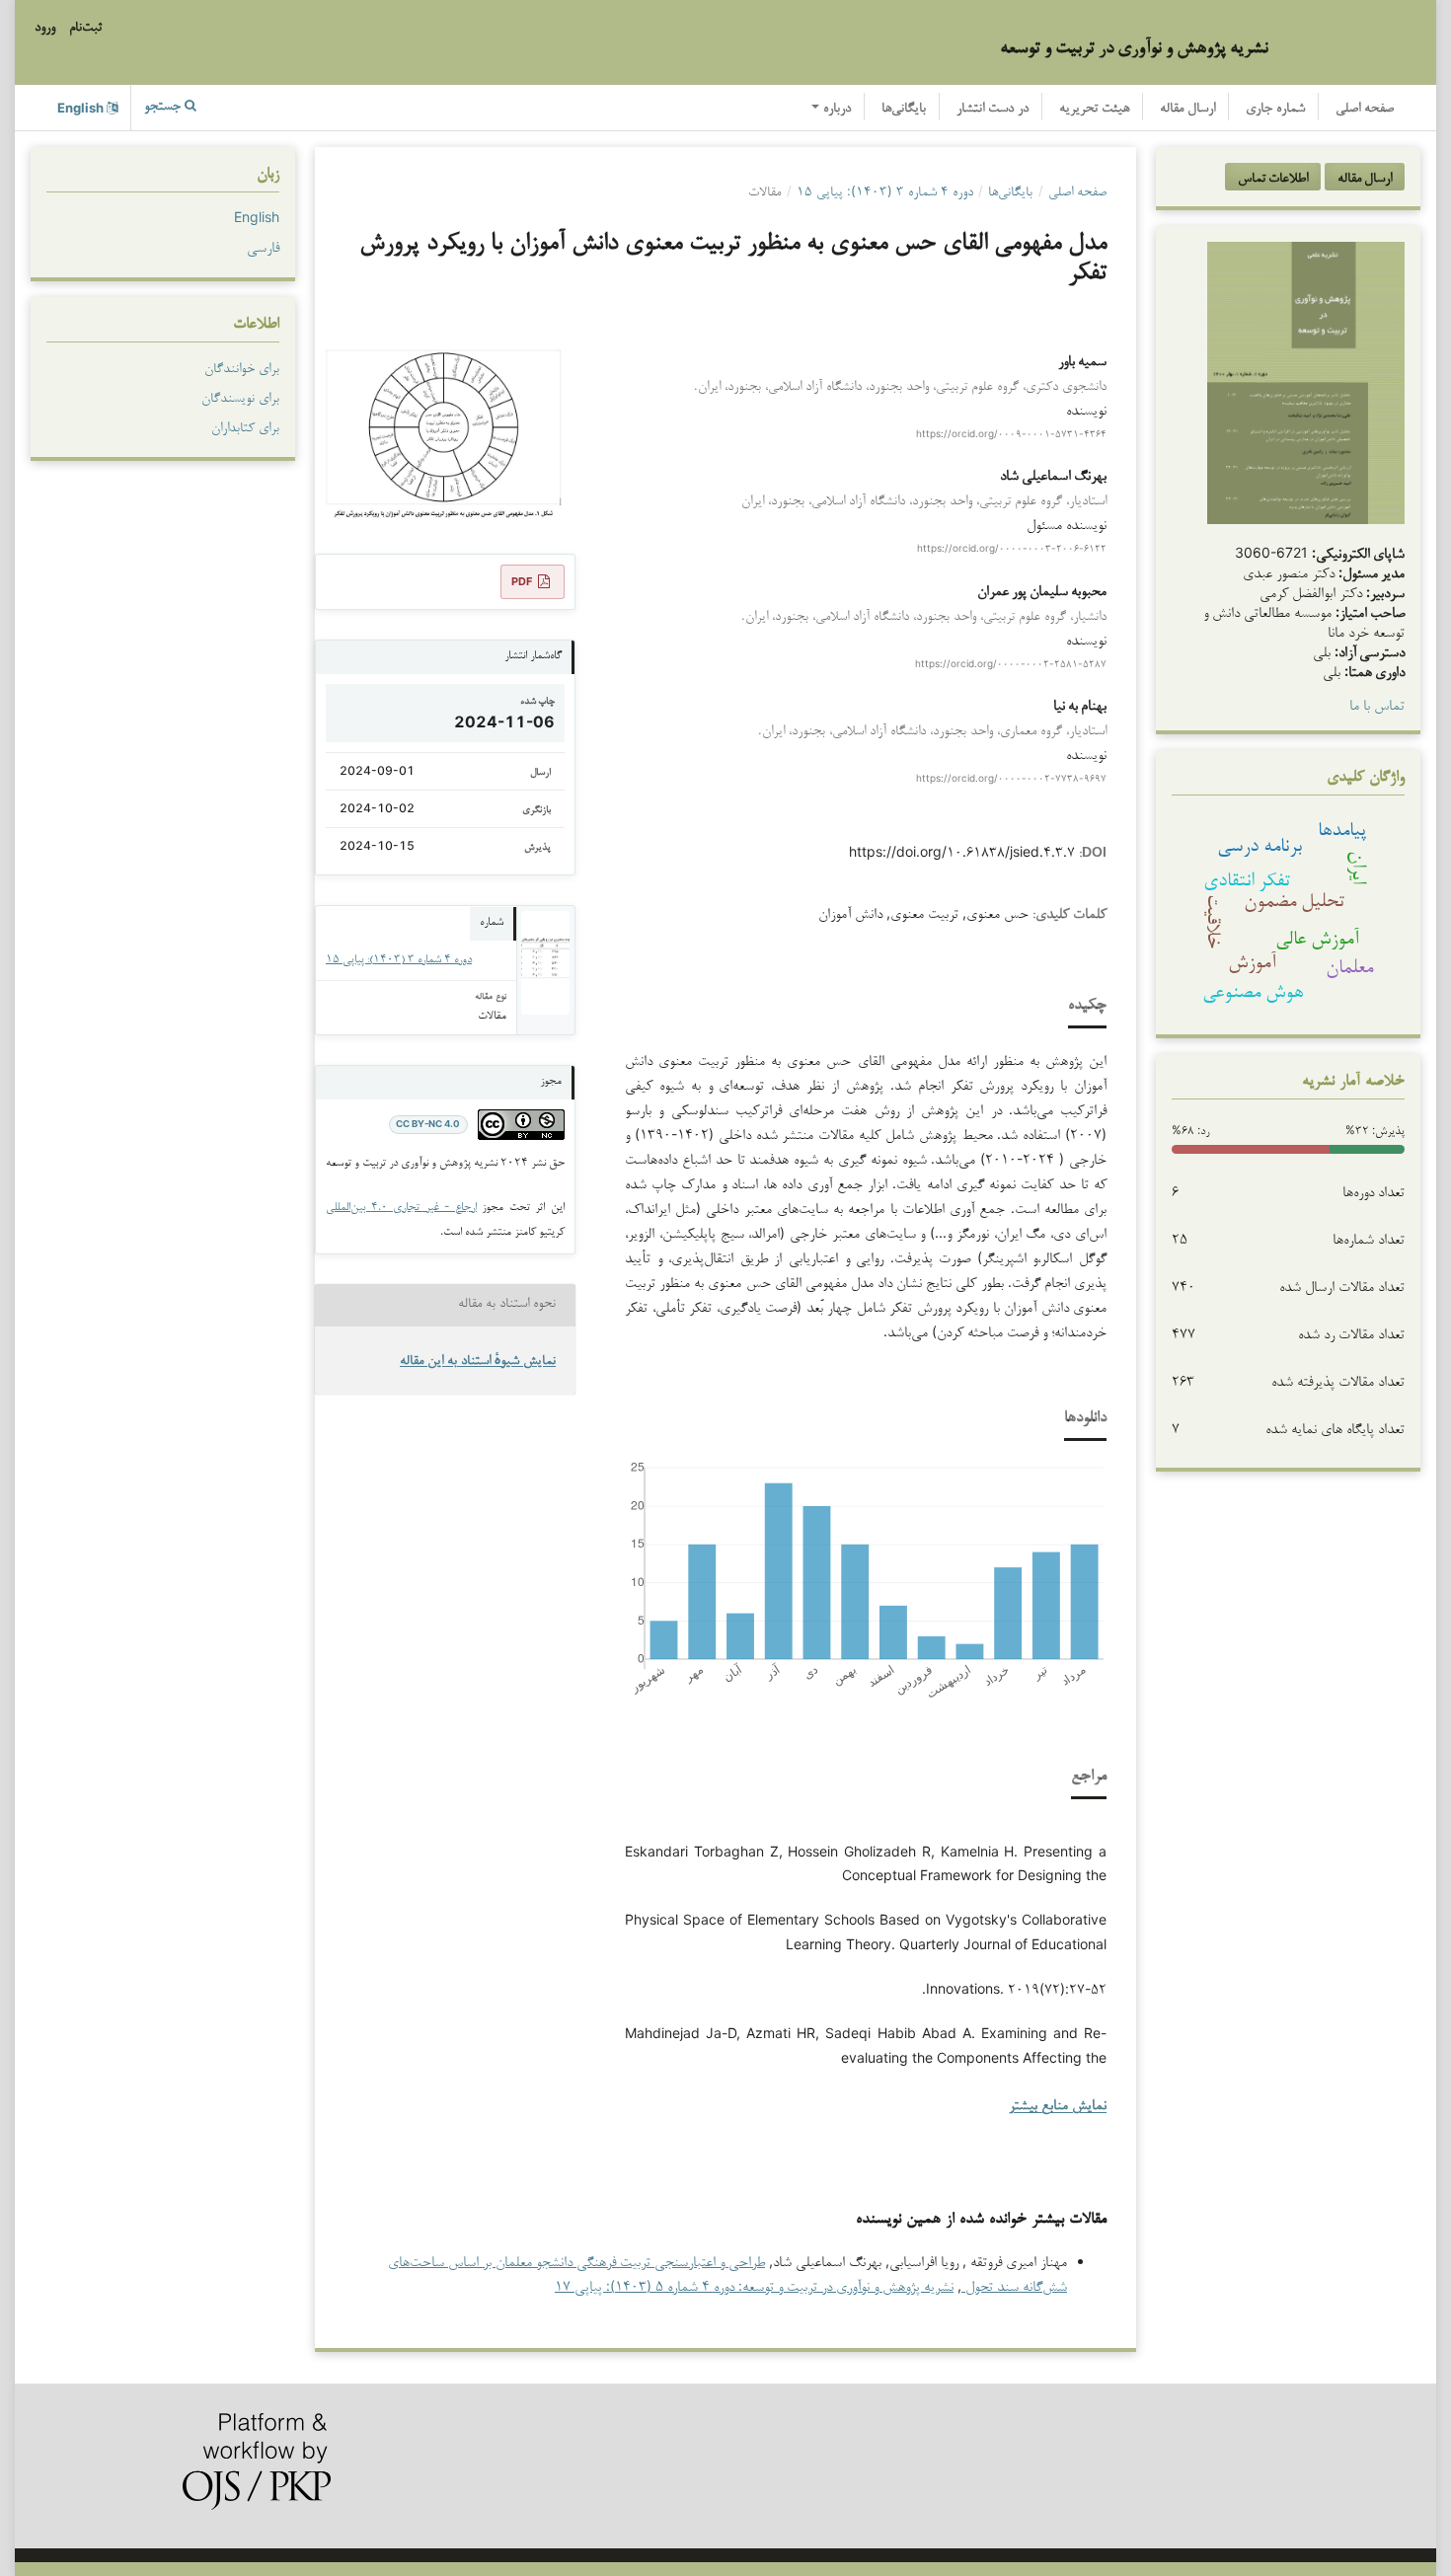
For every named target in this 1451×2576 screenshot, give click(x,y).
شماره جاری (1275, 109)
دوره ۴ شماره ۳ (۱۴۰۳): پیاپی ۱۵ (885, 190)
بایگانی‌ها (904, 109)
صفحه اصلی (1365, 109)
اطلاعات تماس (1273, 177)
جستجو (164, 107)
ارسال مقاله (1187, 109)
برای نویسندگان (240, 397)
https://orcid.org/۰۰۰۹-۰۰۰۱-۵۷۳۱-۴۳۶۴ (1011, 433)
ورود (45, 28)
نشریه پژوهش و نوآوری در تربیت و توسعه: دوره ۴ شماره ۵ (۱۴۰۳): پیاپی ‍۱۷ (754, 2285)
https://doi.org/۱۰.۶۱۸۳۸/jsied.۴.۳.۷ (962, 851)
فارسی (263, 246)
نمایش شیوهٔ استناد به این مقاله (478, 1362)
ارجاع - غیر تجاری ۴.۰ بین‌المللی (401, 1206)
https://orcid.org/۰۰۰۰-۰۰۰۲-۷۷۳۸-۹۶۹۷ (1011, 779)
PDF (522, 581)
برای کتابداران (245, 426)
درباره (835, 109)
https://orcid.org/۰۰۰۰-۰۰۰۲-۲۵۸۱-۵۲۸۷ (1011, 663)
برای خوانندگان (242, 367)
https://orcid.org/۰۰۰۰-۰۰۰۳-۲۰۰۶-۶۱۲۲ (1012, 549)
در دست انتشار (993, 109)
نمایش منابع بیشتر (1058, 2107)
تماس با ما (1377, 704)
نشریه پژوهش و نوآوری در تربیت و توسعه (1134, 46)
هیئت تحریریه (1094, 109)
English (257, 217)
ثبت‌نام (85, 28)
